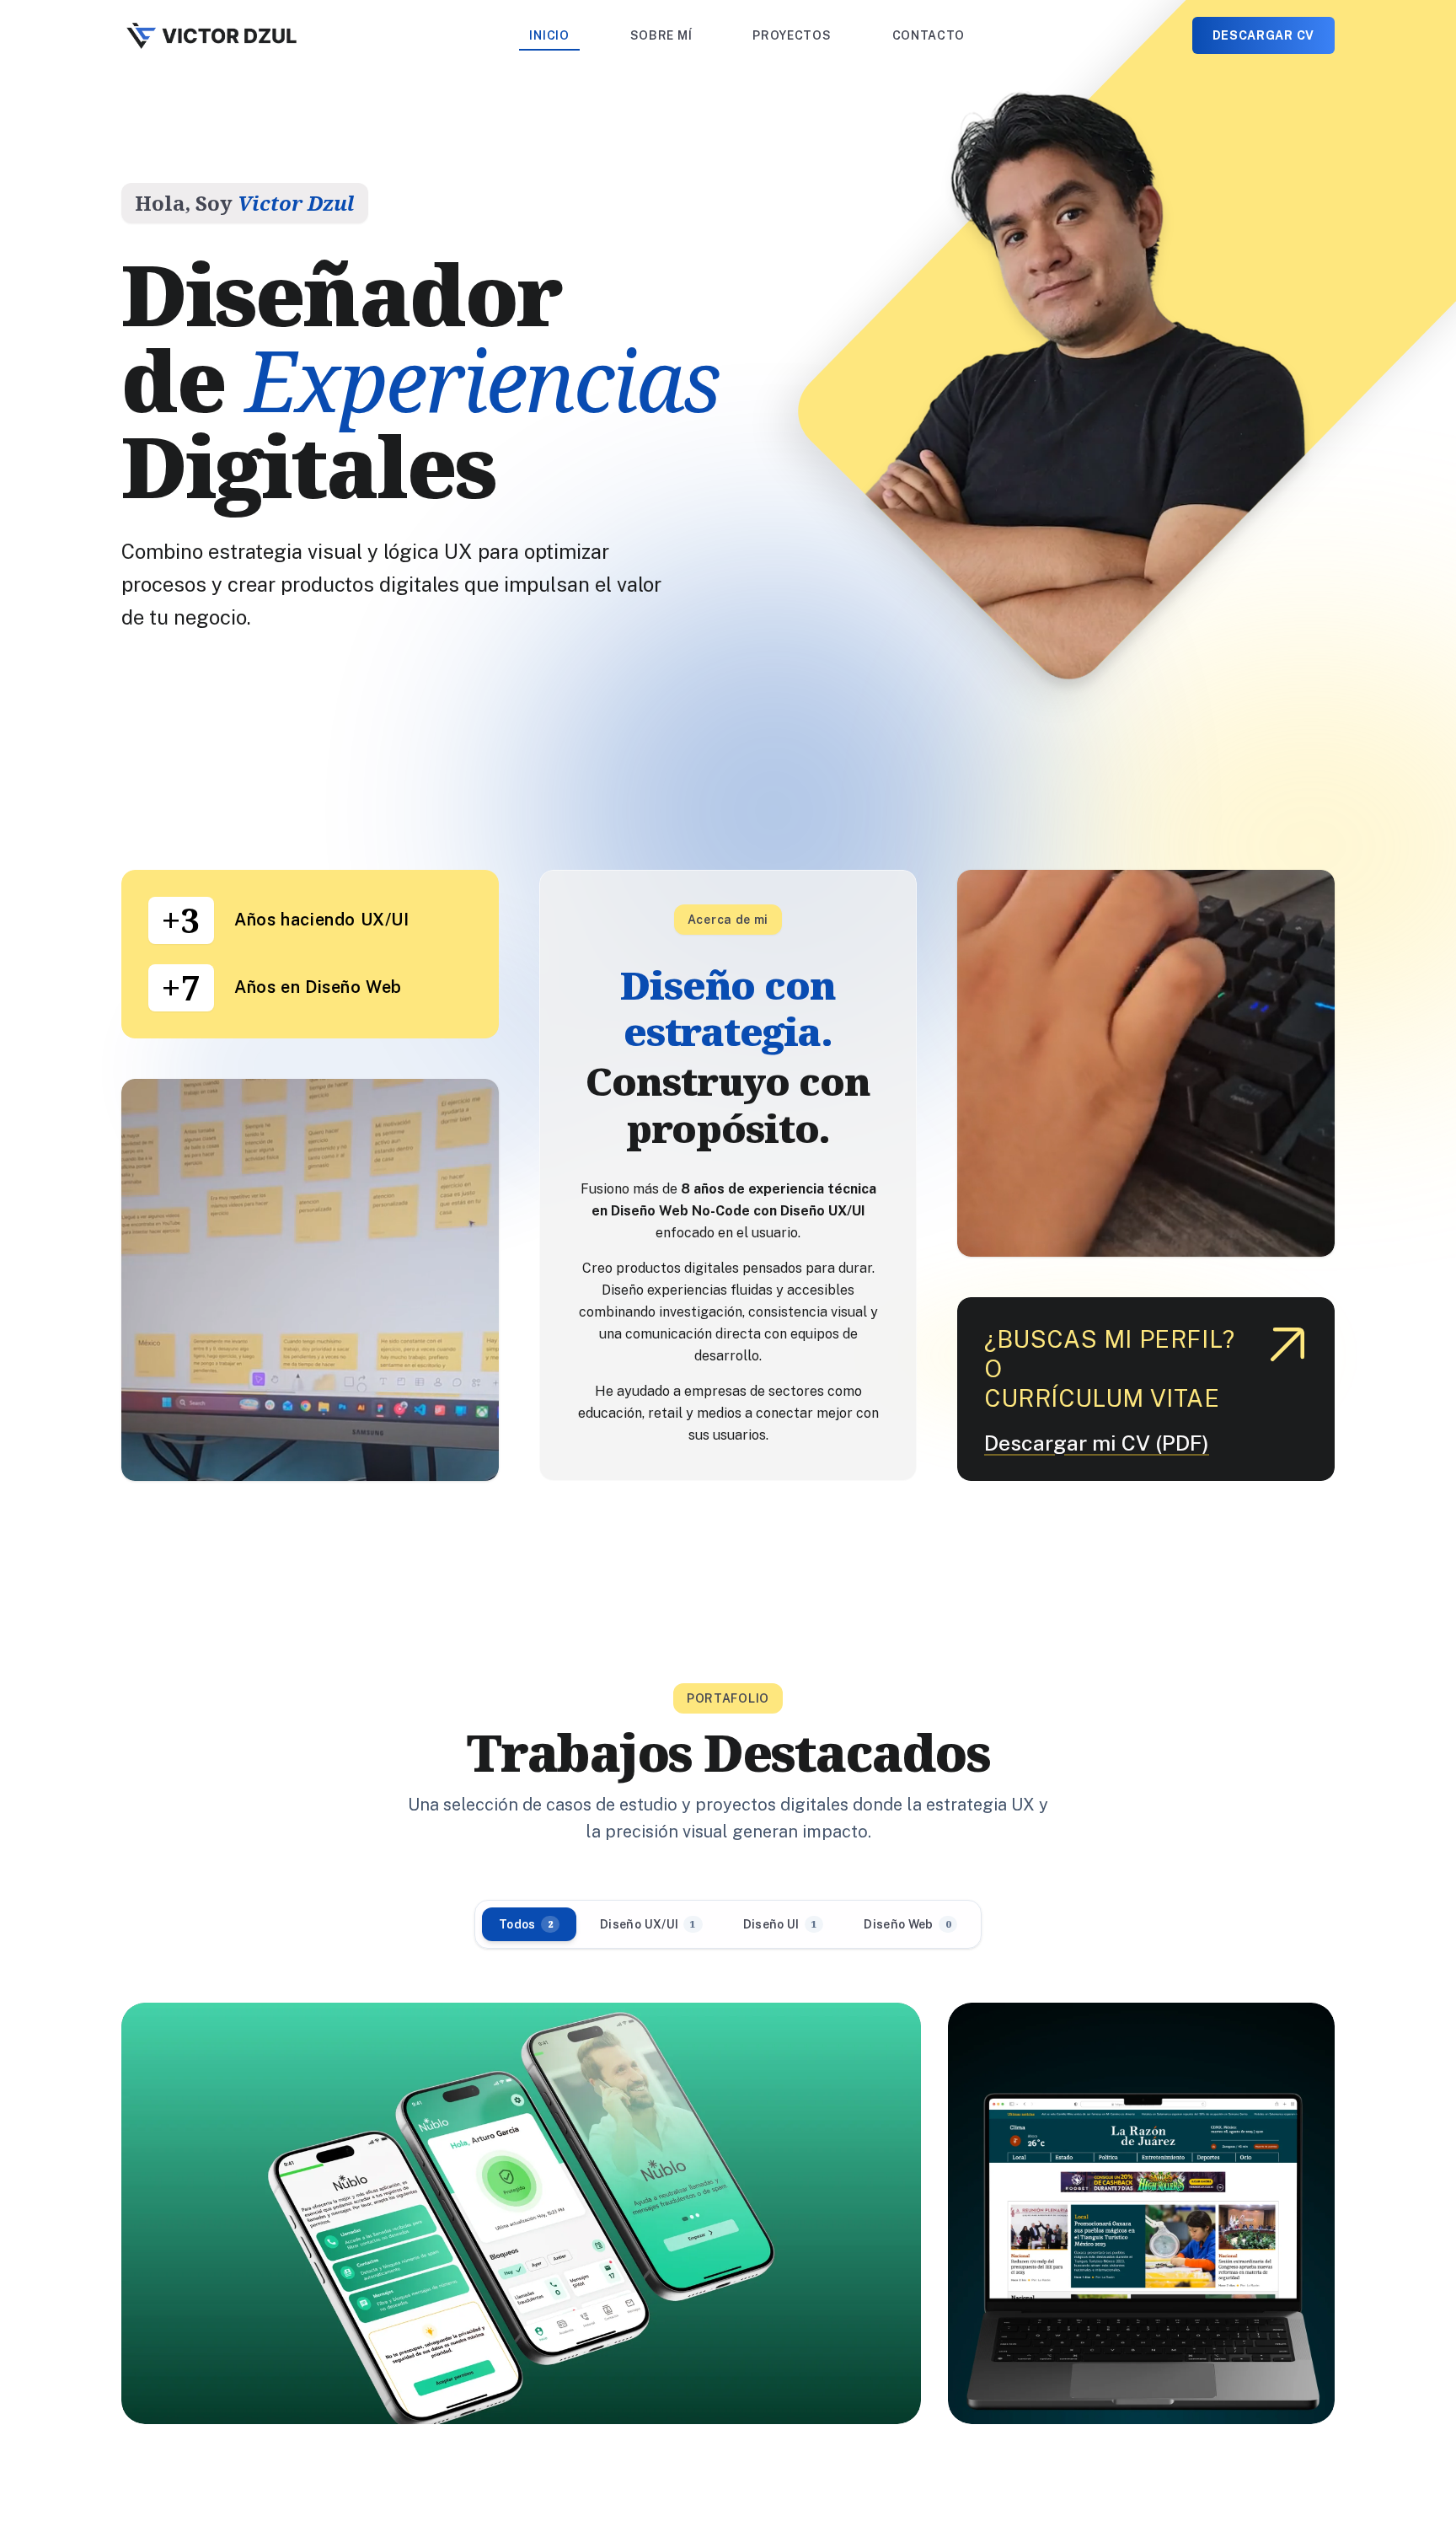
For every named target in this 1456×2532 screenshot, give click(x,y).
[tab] (529, 1924)
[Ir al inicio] (212, 35)
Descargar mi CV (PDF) (1097, 1443)
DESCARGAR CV (1263, 35)
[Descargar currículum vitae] (1287, 1344)
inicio (549, 35)
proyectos (792, 35)
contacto (929, 35)
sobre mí (661, 35)
